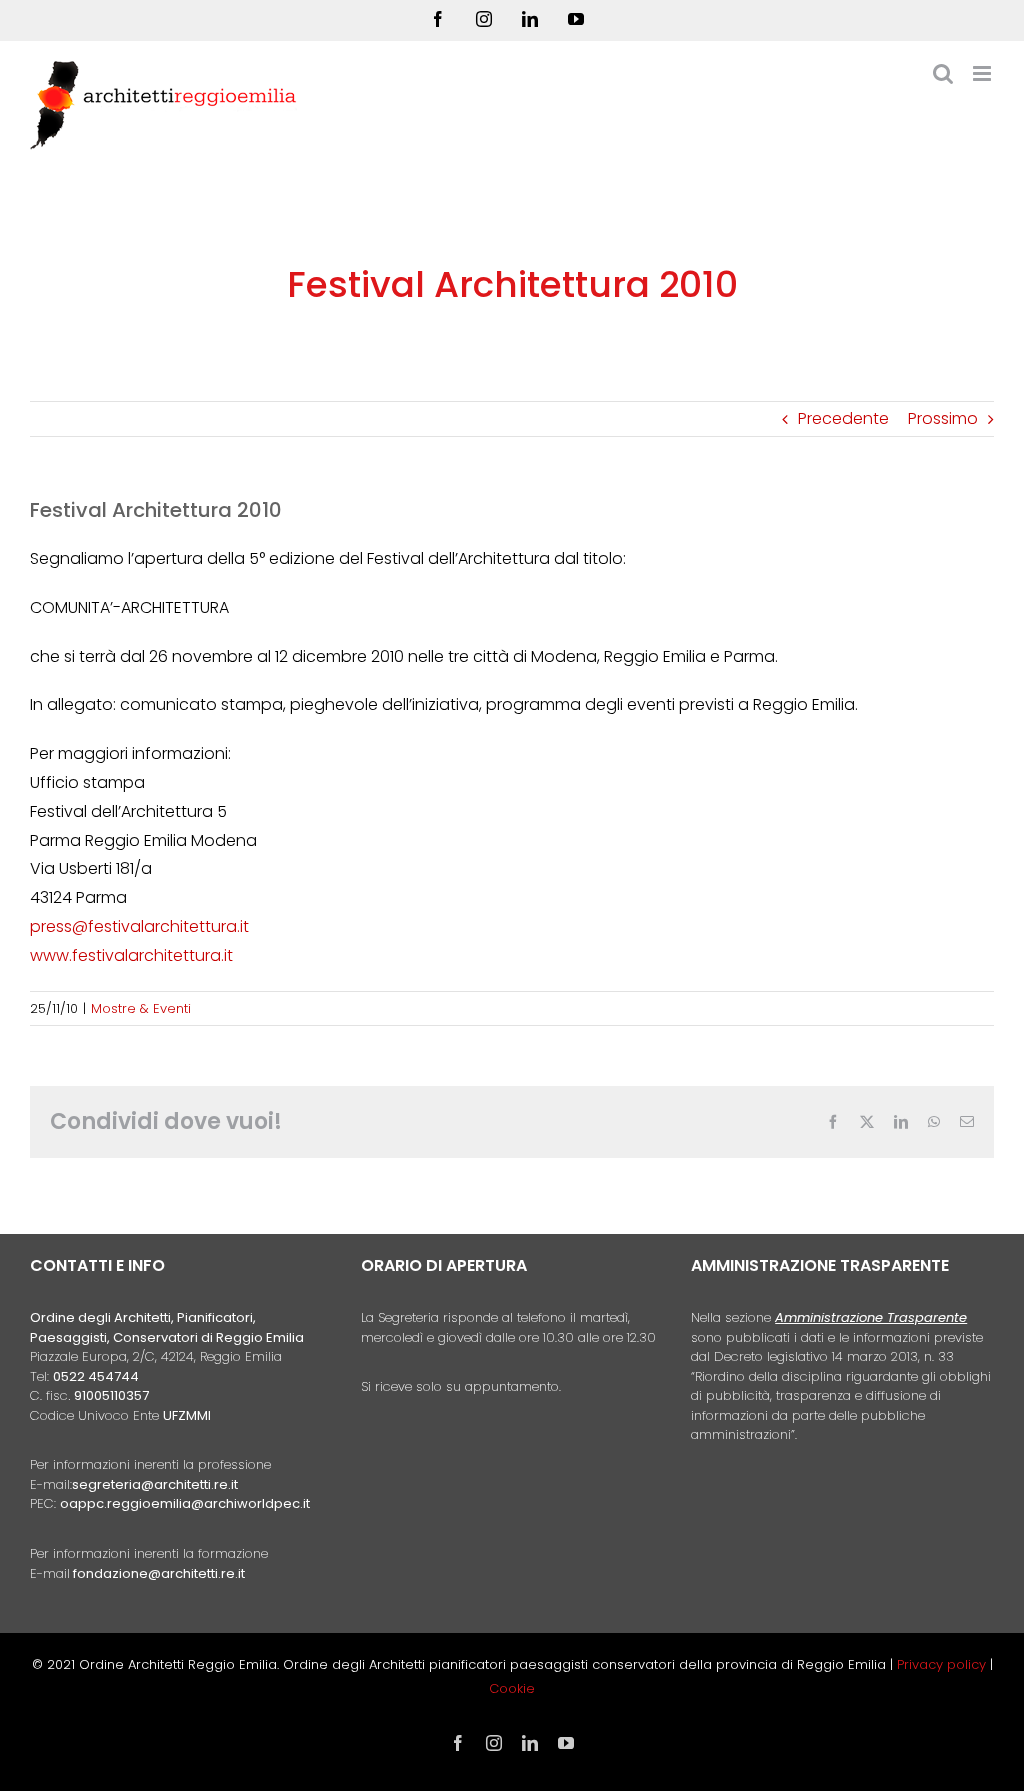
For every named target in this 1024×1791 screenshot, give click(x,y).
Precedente (843, 418)
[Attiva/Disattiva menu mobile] (983, 73)
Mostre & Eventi (141, 1008)
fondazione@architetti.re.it (159, 1573)
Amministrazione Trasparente (871, 1317)
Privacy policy (943, 1664)
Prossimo (943, 418)
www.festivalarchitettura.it (131, 955)
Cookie (512, 1688)
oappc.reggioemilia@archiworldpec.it (185, 1503)
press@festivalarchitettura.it (139, 926)
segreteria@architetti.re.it (155, 1484)
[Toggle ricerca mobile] (943, 73)
